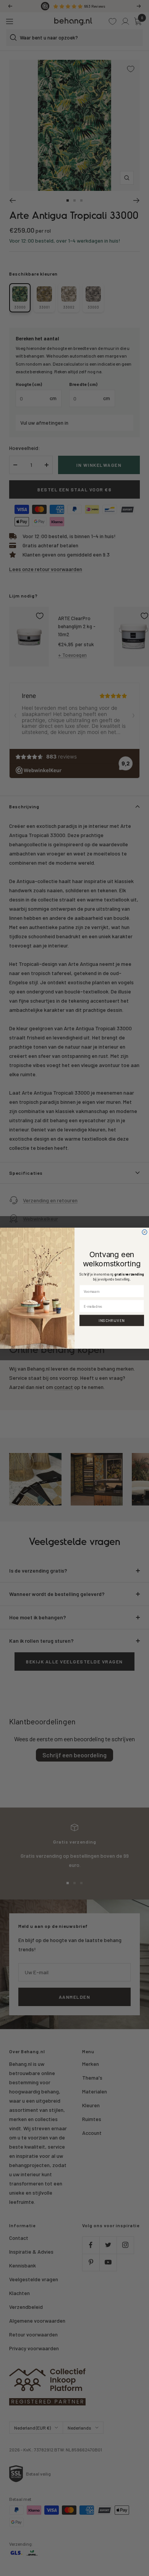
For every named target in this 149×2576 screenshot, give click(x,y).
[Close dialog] (145, 1232)
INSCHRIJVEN (112, 1320)
